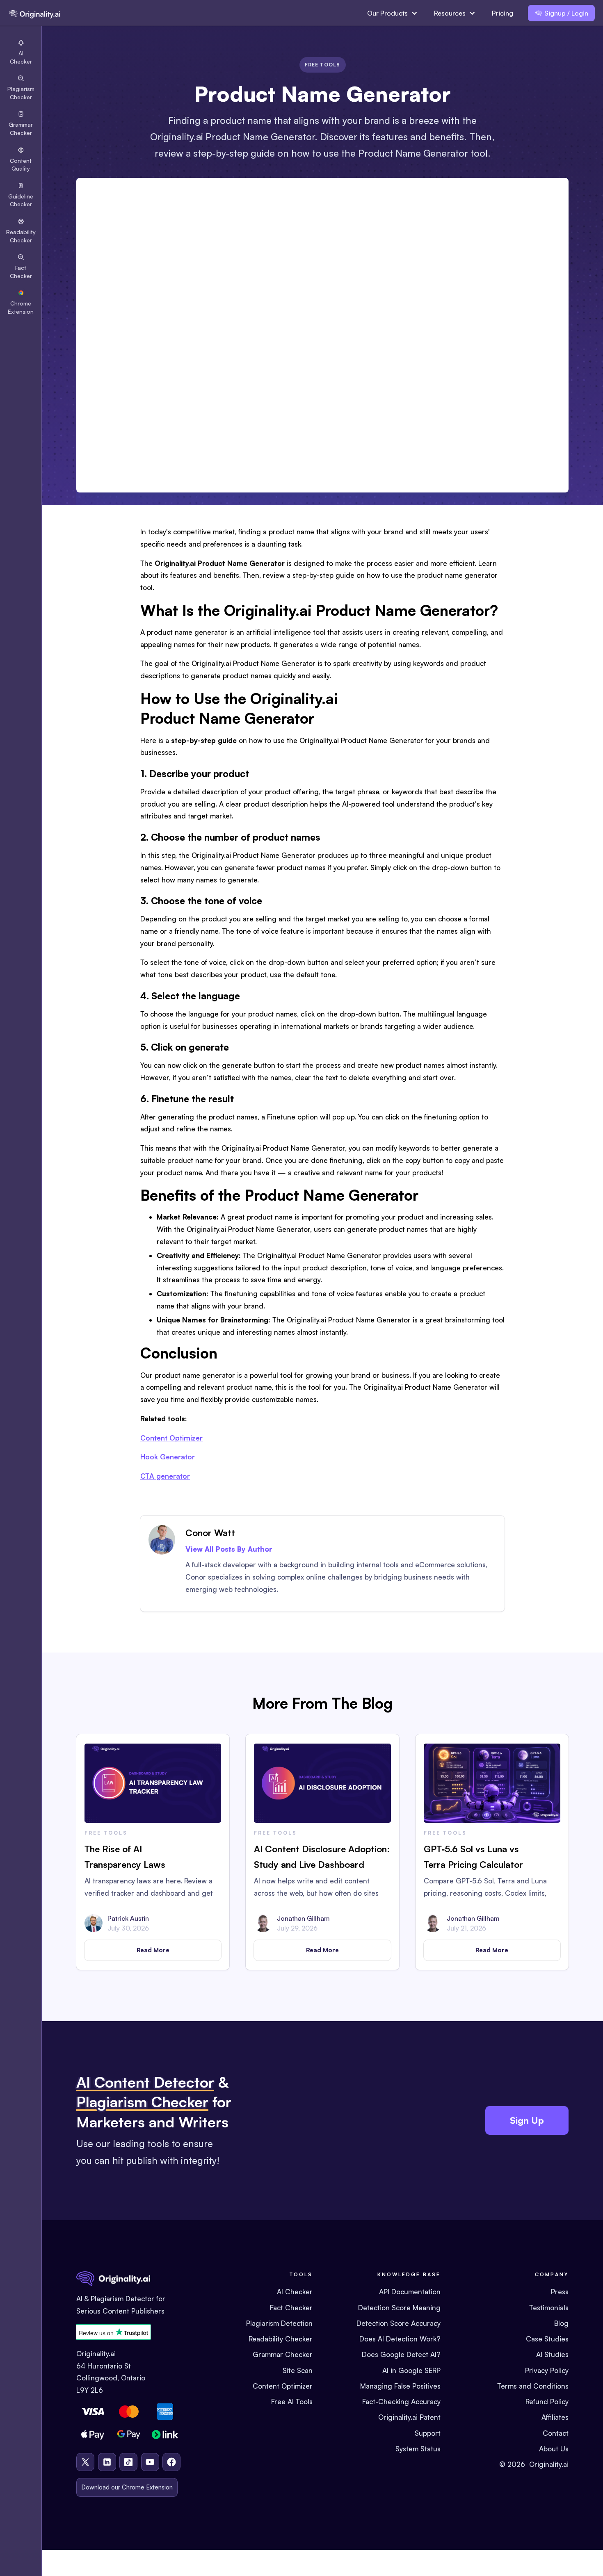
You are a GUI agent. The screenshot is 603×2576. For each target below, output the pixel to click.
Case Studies (547, 2339)
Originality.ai (549, 2464)
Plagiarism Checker (142, 2102)
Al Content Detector (145, 2082)
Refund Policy (547, 2402)
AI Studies (552, 2354)
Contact (556, 2433)
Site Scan (298, 2370)
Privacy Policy (547, 2370)
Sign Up (527, 2120)
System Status (418, 2449)
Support (428, 2433)
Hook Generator (168, 1457)
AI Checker (295, 2292)
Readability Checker (281, 2339)
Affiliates (555, 2417)
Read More (153, 1950)
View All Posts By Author (229, 1549)
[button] (392, 13)
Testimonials (549, 2308)
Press (560, 2292)
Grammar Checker (283, 2354)
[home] (34, 13)
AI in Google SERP (411, 2370)
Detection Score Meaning (399, 2308)
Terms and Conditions (533, 2386)
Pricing (502, 13)
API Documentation (410, 2292)
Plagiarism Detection (279, 2323)
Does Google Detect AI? (401, 2354)
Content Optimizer (171, 1438)
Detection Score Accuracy (399, 2323)
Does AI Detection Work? (400, 2339)
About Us (554, 2449)
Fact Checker (291, 2308)
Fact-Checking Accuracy (401, 2402)
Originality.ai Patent (409, 2417)
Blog (561, 2323)
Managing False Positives (400, 2386)
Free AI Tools (292, 2402)
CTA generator (165, 1476)
